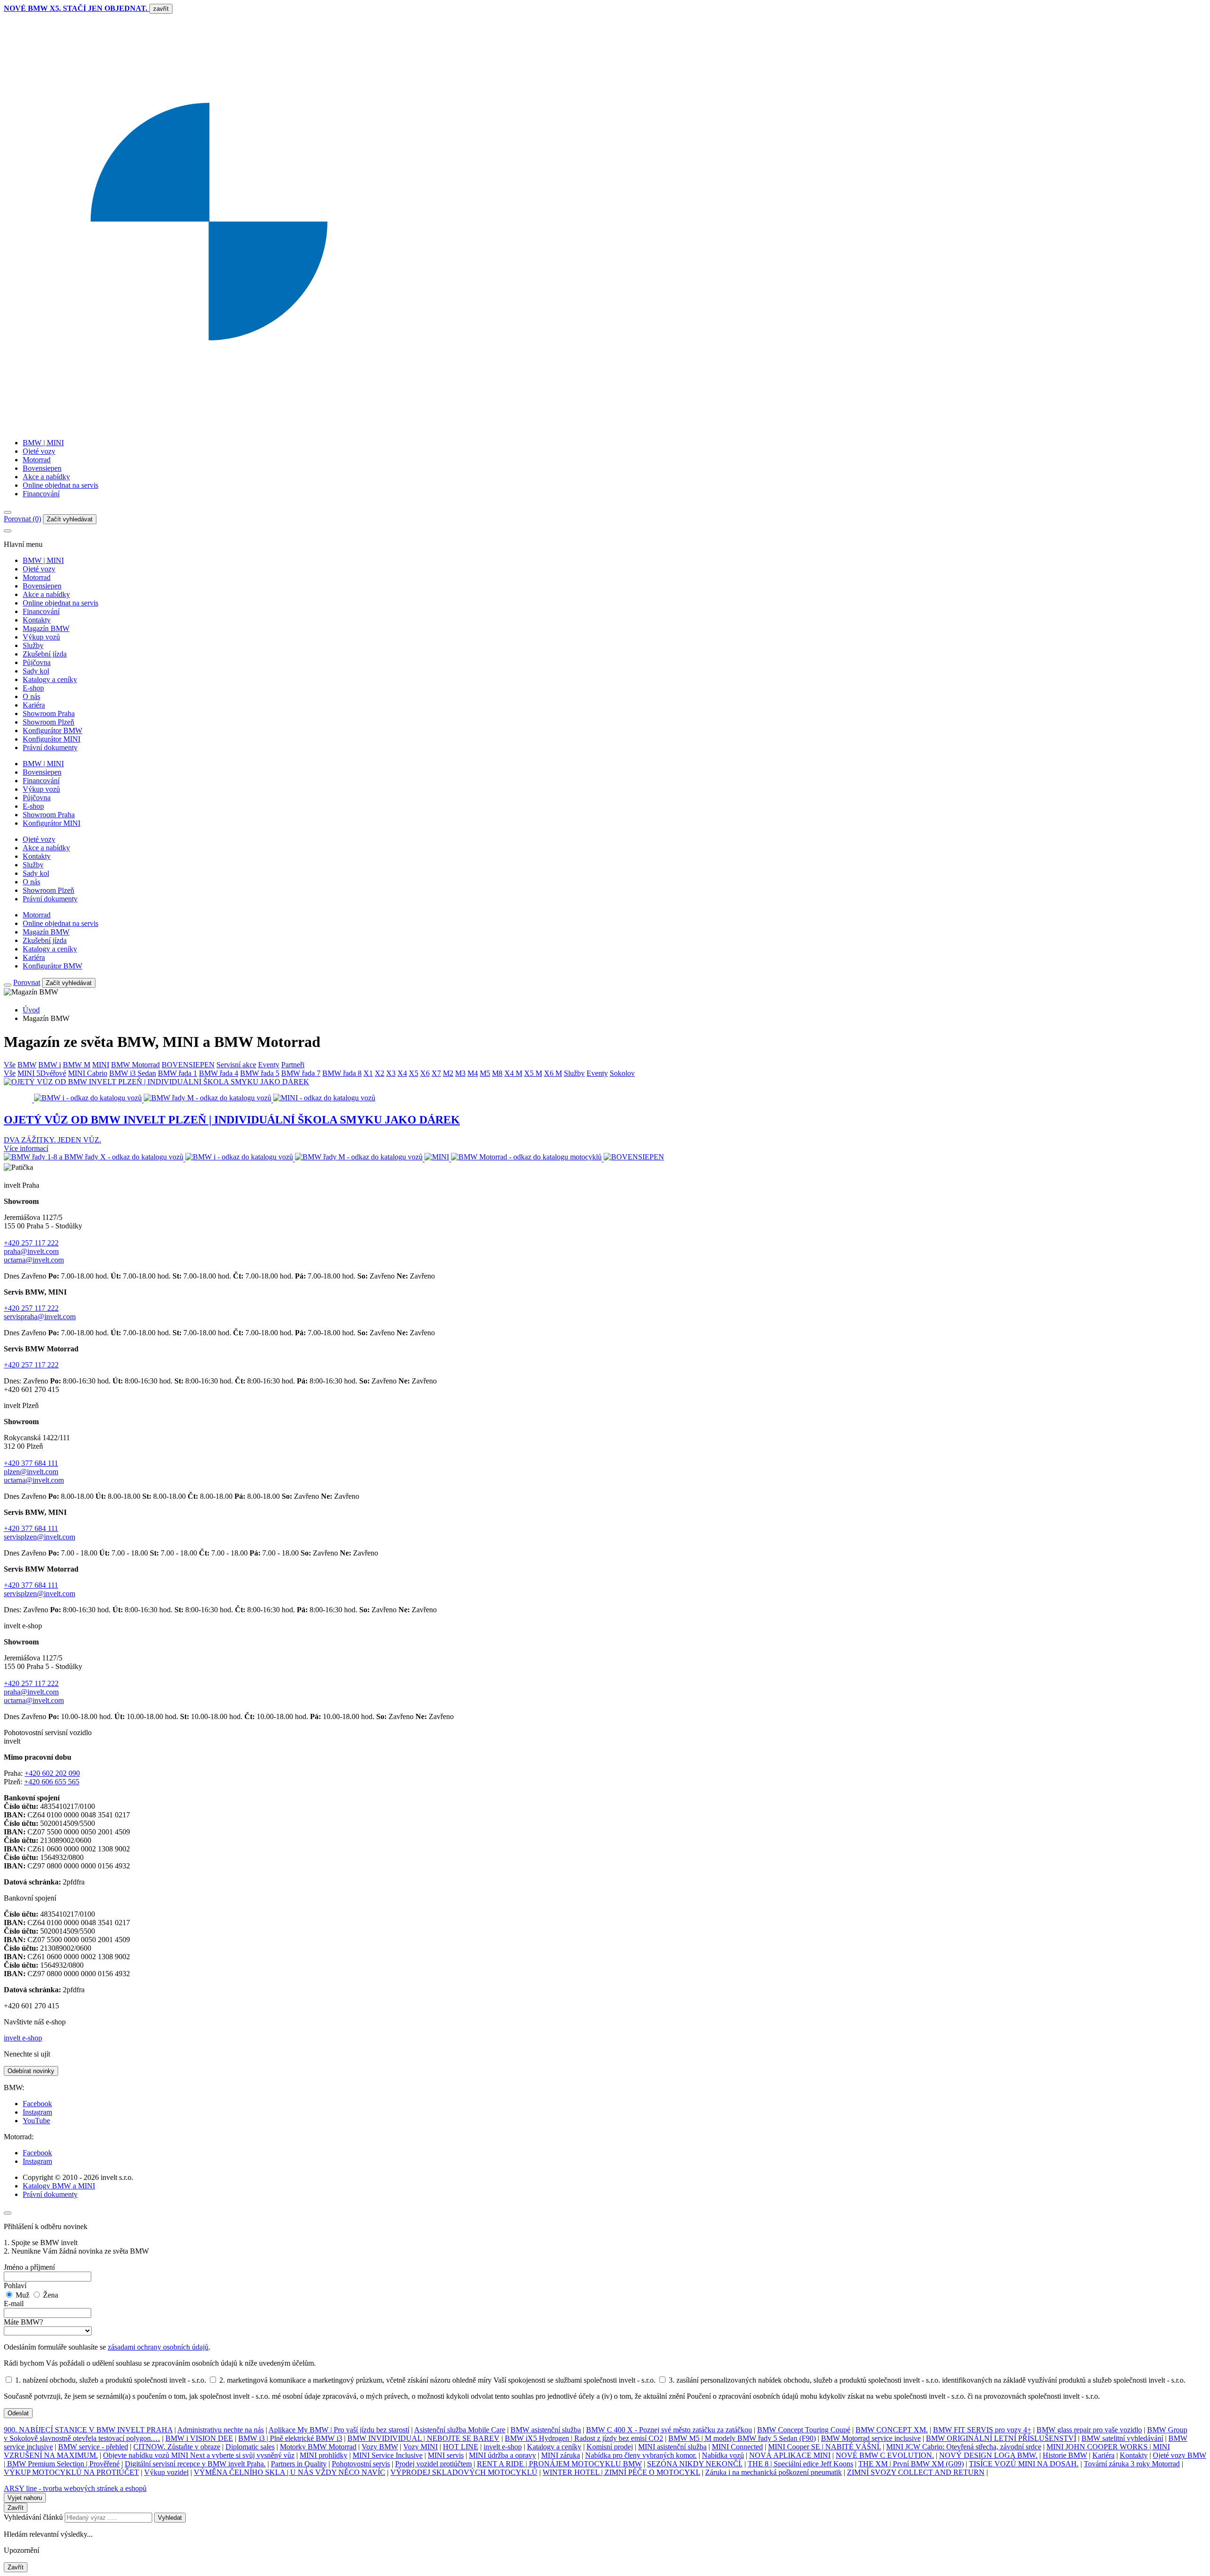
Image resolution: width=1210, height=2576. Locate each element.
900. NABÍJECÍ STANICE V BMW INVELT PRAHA (88, 2430)
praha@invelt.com (31, 1251)
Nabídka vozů (723, 2455)
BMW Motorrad (135, 1065)
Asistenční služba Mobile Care (460, 2430)
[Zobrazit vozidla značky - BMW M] (360, 1159)
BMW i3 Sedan (133, 1073)
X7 (436, 1073)
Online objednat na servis (60, 485)
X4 (402, 1073)
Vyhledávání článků (34, 2517)
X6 (425, 1073)
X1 (368, 1073)
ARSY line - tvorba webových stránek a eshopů (75, 2488)
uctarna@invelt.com (34, 1260)
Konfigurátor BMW (52, 730)
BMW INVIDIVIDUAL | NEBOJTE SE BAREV (423, 2438)
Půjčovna (37, 662)
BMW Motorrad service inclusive (871, 2438)
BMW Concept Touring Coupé (804, 2430)
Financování (41, 494)
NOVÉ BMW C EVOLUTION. (885, 2455)
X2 (380, 1073)
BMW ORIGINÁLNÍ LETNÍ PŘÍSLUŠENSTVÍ (1001, 2438)
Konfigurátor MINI (52, 739)
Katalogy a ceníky (50, 679)
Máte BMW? (23, 2322)
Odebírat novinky (31, 2071)
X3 (391, 1073)
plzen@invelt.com (31, 1472)
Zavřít (16, 2508)
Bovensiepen (42, 468)
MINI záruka (561, 2455)
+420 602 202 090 (52, 1773)
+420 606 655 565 (52, 1782)
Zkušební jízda (45, 654)
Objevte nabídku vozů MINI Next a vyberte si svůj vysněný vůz (199, 2455)
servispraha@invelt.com (40, 1317)
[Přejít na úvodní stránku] (605, 427)
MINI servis (446, 2455)
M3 (460, 1073)
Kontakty (37, 620)
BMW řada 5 (260, 1073)
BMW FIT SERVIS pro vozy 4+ (982, 2430)
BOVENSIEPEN (188, 1065)
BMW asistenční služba (546, 2430)
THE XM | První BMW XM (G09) (911, 2464)
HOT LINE (461, 2447)
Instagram (37, 2112)
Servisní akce (236, 1065)
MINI (101, 1065)
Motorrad (37, 460)
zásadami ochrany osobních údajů (158, 2347)
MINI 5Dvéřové (42, 1073)
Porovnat (27, 982)
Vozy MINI (420, 2447)
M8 (497, 1073)
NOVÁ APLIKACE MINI (790, 2455)
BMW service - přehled (93, 2447)
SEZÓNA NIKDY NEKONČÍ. (695, 2464)
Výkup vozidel (166, 2472)
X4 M (513, 1073)
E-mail (14, 2304)
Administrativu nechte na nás (220, 2430)
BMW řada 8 (342, 1073)
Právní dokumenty (50, 748)
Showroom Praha (49, 713)
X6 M (553, 1073)
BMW (27, 1065)
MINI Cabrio (88, 1073)
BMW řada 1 (177, 1073)
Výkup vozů (41, 637)
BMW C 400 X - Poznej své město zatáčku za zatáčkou (669, 2430)
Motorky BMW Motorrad (318, 2447)
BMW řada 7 (301, 1073)
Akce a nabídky (46, 477)
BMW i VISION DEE (199, 2438)
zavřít (161, 9)
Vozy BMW (380, 2447)
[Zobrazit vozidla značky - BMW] (95, 1159)
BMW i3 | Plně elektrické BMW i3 (290, 2438)
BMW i (50, 1065)
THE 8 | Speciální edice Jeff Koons (800, 2464)
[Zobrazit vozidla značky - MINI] (438, 1159)
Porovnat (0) (22, 519)
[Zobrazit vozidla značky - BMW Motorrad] (527, 1159)
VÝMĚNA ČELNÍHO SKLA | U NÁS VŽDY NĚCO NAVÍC (290, 2472)
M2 (448, 1073)
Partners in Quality (299, 2464)
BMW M (77, 1065)
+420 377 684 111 (31, 1463)
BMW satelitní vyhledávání (1122, 2438)
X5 (414, 1073)
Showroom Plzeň (48, 722)
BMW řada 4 (219, 1073)
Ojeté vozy (39, 451)
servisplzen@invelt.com (39, 1537)
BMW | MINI (43, 443)
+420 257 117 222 (31, 1243)
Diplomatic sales (250, 2447)
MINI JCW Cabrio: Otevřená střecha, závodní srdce (964, 2447)
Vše (10, 1065)
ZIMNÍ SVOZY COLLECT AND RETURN (916, 2472)
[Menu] (8, 512)
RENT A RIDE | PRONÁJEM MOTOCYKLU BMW (559, 2464)
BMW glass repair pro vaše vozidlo (1089, 2430)
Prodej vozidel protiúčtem (433, 2464)
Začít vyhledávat (70, 519)
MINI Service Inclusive (388, 2455)
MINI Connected (737, 2447)
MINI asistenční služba (672, 2447)
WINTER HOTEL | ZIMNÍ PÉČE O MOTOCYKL (621, 2472)
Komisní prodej (610, 2447)
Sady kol (36, 671)
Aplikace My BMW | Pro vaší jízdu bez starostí (339, 2430)
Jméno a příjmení (29, 2267)
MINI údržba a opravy (502, 2455)
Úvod (31, 1010)
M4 (473, 1073)
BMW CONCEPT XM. (892, 2430)
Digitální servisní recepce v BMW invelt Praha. (195, 2464)
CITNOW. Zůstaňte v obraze (177, 2447)
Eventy (269, 1065)
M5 (485, 1073)
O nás (31, 696)
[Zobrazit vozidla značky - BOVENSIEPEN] (634, 1159)
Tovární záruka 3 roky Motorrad (1132, 2464)
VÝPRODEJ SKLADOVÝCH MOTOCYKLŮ (464, 2472)
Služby (33, 645)
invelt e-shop (23, 2038)
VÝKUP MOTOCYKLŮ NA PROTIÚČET (71, 2472)
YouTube (36, 2121)
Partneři (293, 1065)
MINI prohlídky (324, 2455)
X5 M (533, 1073)
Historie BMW (1065, 2455)
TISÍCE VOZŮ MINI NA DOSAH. (1024, 2464)
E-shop (33, 688)
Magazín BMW (46, 628)
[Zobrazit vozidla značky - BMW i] (240, 1159)
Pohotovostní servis (361, 2464)
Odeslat (18, 2413)
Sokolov (622, 1073)
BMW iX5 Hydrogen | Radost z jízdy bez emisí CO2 (584, 2438)
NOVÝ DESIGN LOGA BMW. (988, 2455)
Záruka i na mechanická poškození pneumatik (774, 2472)
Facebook (37, 2104)
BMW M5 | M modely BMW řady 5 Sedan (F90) (742, 2438)
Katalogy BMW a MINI (59, 2186)
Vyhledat (170, 2518)
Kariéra (34, 705)
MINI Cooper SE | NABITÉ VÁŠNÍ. (825, 2447)
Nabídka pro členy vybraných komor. (641, 2455)
